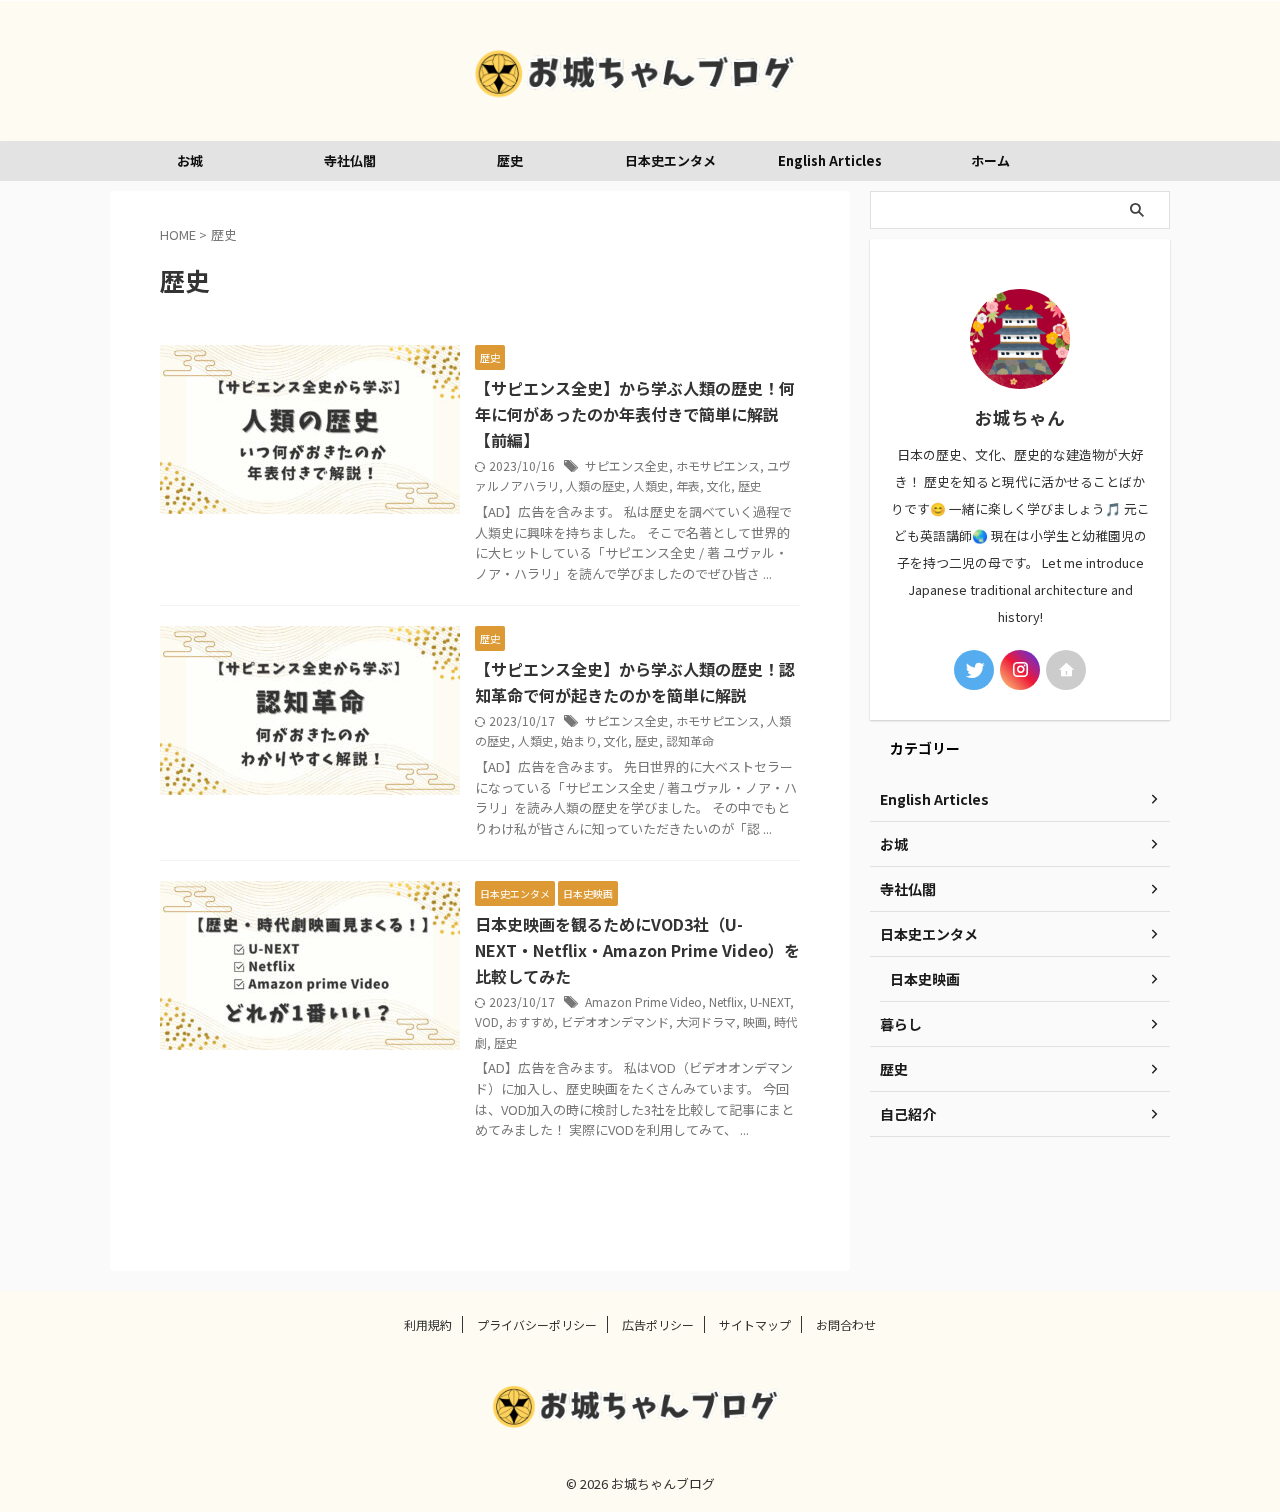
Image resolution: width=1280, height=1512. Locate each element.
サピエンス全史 (627, 465)
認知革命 (690, 740)
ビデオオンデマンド (615, 1021)
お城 (190, 160)
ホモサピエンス (718, 465)
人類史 (651, 485)
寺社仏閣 (350, 160)
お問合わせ (846, 1324)
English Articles (830, 160)
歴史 (510, 160)
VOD (487, 1021)
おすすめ (530, 1021)
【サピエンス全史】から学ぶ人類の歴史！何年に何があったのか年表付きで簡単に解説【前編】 (635, 414)
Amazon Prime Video (643, 1001)
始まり (579, 740)
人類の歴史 (596, 485)
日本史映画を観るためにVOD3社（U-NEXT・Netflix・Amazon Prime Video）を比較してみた (637, 950)
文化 (719, 485)
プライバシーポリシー (537, 1324)
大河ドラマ (706, 1021)
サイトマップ (755, 1324)
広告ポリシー (658, 1324)
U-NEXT (770, 1001)
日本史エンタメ (670, 160)
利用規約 (428, 1324)
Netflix (726, 1001)
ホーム (990, 160)
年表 (688, 485)
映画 (755, 1021)
